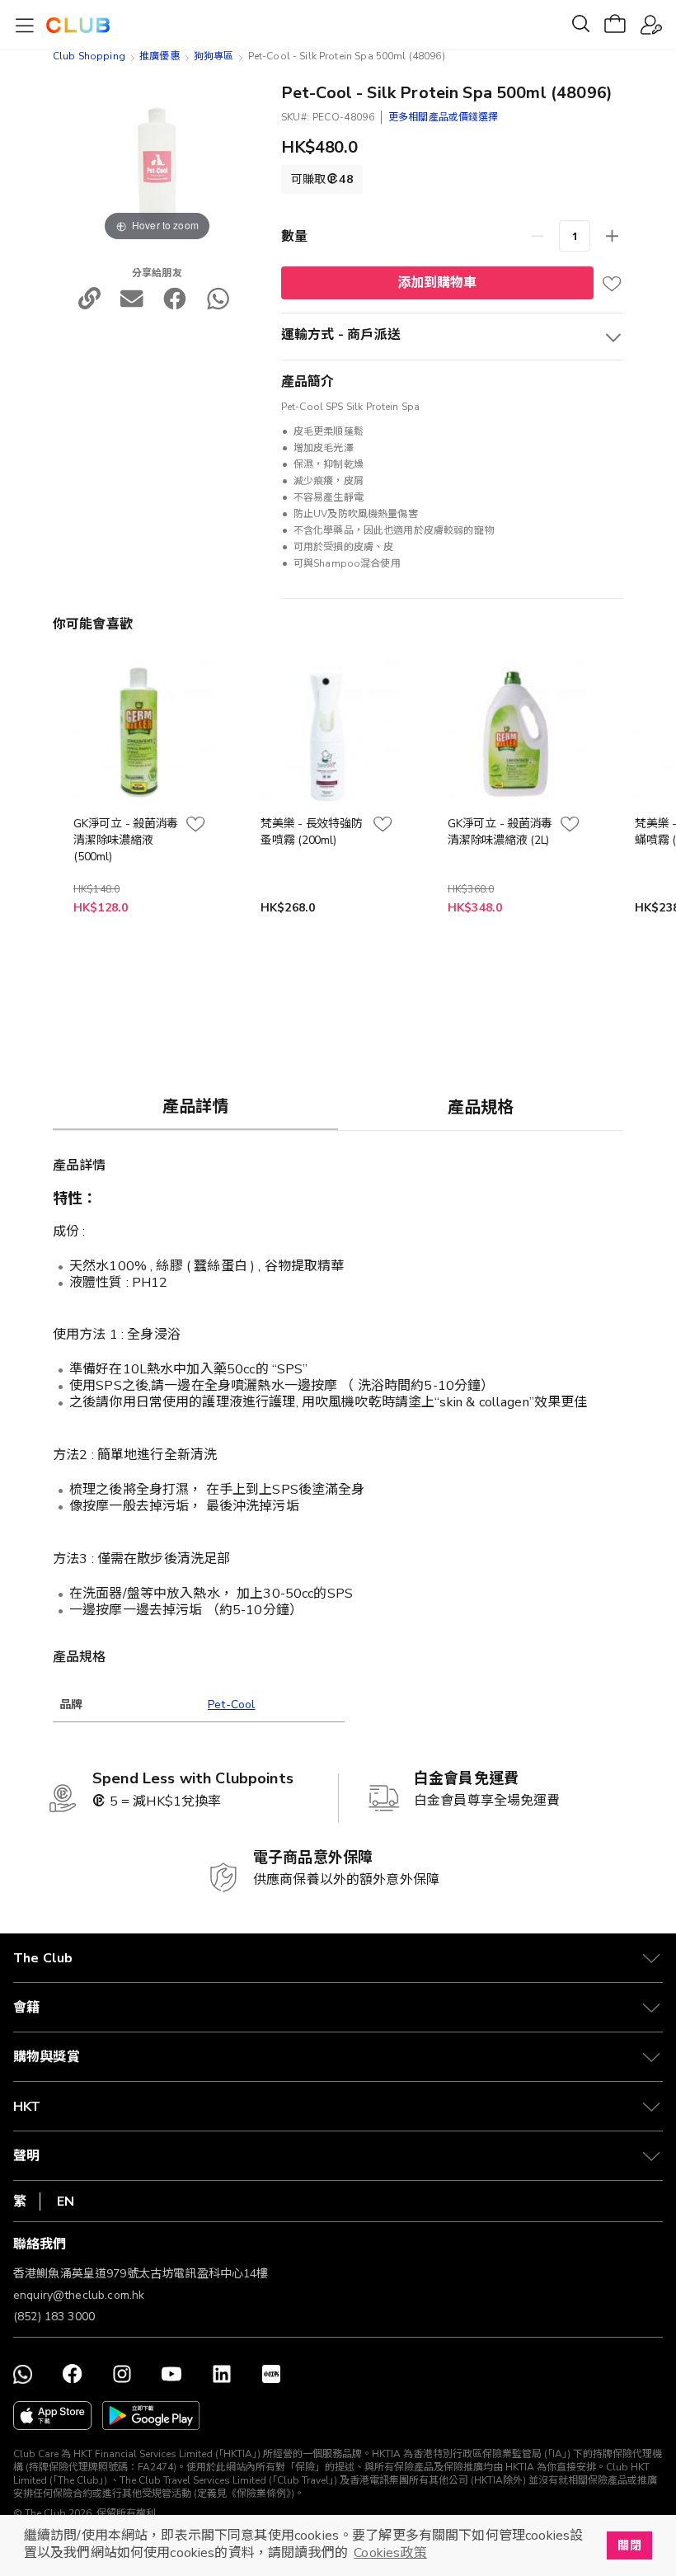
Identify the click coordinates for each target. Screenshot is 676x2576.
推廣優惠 (160, 56)
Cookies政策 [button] (390, 2553)
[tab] (195, 1106)
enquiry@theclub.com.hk (79, 2295)
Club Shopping (89, 56)
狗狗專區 (214, 56)
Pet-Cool (232, 1705)
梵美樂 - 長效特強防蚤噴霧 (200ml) (311, 832)
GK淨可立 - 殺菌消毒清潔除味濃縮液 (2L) (500, 832)
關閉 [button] (629, 2545)
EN (66, 2202)
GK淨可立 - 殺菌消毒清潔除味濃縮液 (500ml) (126, 840)
